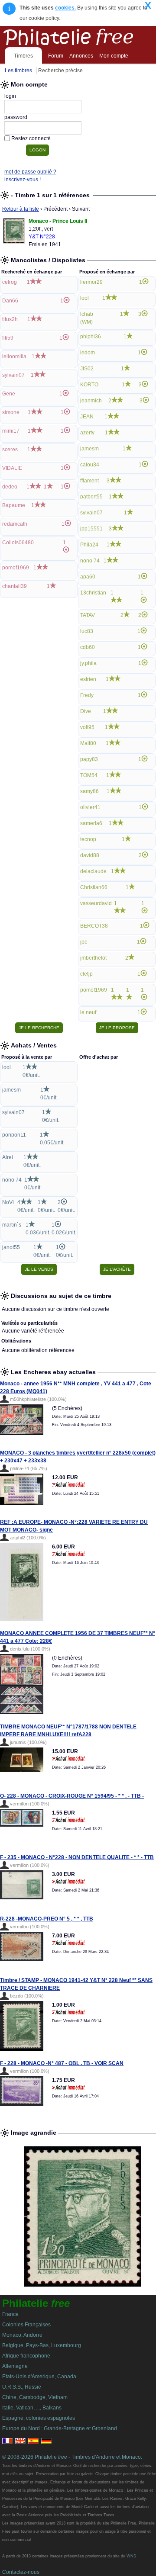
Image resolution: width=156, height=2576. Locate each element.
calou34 (90, 465)
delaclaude (93, 871)
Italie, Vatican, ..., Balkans (32, 2408)
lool (84, 298)
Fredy (87, 695)
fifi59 (8, 338)
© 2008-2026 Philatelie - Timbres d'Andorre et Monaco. (72, 2457)
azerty (87, 433)
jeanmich (91, 401)
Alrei (8, 1157)
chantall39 (15, 586)
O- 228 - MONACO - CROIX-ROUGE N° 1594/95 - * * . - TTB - (72, 1796)
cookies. (65, 8)
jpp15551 (91, 529)
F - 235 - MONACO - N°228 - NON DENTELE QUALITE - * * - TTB (77, 1857)
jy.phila (88, 663)
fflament (89, 481)
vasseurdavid (96, 903)
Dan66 (10, 301)
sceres (10, 450)
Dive (86, 711)
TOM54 (89, 775)
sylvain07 (13, 375)
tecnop (88, 839)
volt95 (87, 727)
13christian (93, 593)
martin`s (12, 1225)
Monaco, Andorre (22, 2335)
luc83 (87, 631)
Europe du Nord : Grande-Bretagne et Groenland (60, 2428)
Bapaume (14, 505)
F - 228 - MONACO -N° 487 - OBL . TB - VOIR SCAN (62, 2063)
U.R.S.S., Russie (22, 2387)
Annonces (81, 56)
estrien (88, 679)
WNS (131, 2556)
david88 (90, 855)
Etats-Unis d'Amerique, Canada (39, 2377)
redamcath (15, 524)
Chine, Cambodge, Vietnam (35, 2397)
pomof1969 (16, 568)
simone (11, 412)
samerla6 (91, 823)
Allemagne (15, 2366)
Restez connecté (31, 138)
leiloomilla (14, 357)
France (10, 2314)
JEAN (87, 417)
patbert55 (91, 497)
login (10, 96)
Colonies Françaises (26, 2325)
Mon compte (114, 56)
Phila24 (89, 545)
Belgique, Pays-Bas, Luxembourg (42, 2345)
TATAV (88, 615)
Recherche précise (60, 71)
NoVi (8, 1202)
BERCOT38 (94, 926)
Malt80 (88, 743)
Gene (9, 394)
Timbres (23, 56)
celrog (10, 282)
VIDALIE (12, 468)
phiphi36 (91, 337)
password (16, 117)
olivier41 (90, 807)
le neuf (88, 1012)
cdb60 (88, 647)
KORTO (89, 385)
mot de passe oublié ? (30, 172)
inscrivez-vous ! (23, 180)
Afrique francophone (26, 2356)
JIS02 (87, 369)
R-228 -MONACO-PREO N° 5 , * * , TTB (47, 1919)
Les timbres (18, 71)
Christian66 (94, 887)
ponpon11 (14, 1135)
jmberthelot (93, 958)
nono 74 (90, 561)
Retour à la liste (21, 209)
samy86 (89, 791)
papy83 (89, 759)
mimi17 (11, 431)
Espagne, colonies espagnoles (39, 2418)
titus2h (10, 319)
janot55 (11, 1247)
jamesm (89, 449)
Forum (56, 56)
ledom (88, 353)
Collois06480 (18, 543)
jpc (84, 942)
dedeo (10, 487)
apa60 (88, 577)
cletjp (86, 974)
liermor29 (91, 282)
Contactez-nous (21, 2572)
